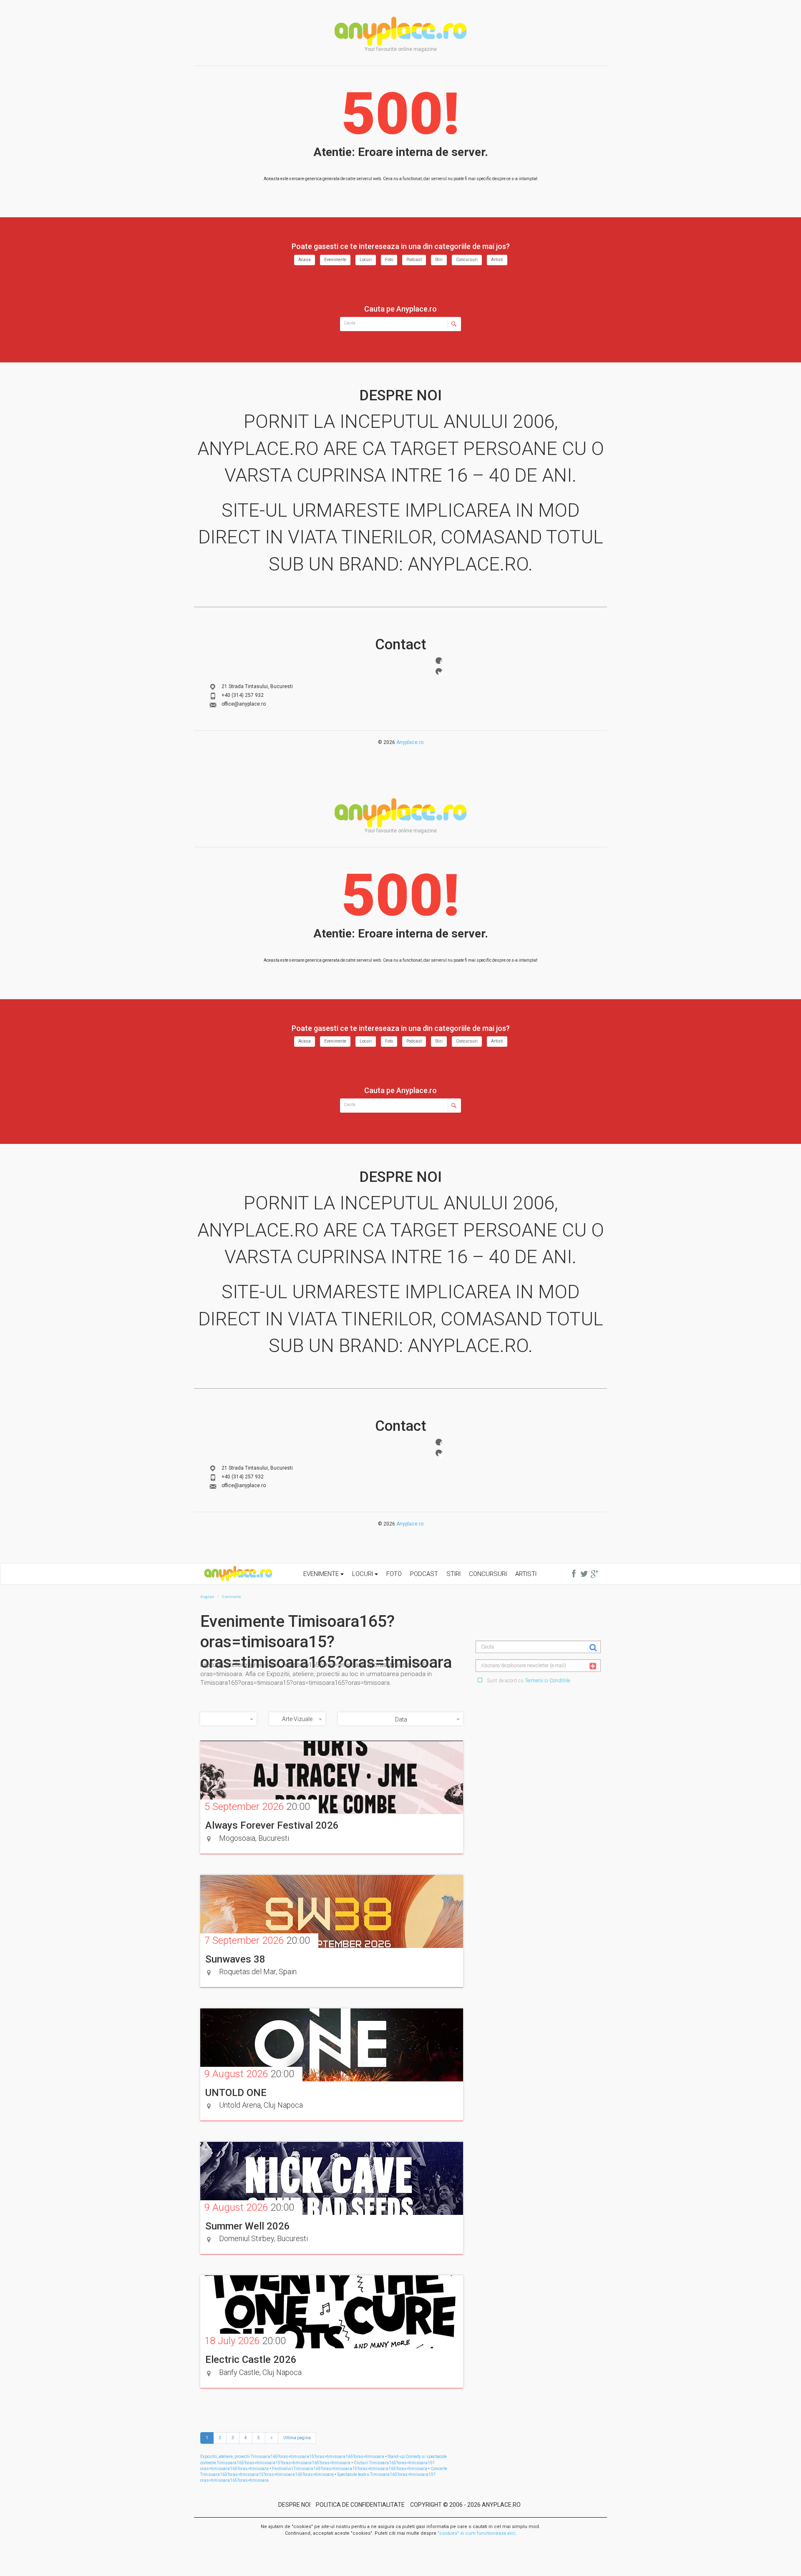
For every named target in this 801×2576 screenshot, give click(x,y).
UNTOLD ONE (236, 2093)
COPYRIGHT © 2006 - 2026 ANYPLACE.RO (465, 2505)
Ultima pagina (297, 2438)
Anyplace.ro (410, 742)
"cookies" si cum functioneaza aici (476, 2533)
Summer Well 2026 (248, 2226)
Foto (389, 260)
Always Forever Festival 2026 (272, 1825)
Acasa (305, 260)
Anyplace (400, 31)
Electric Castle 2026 (251, 2360)
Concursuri (467, 260)
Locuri (366, 260)
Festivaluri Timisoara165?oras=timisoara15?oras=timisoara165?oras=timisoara (350, 2469)
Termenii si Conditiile (547, 1681)
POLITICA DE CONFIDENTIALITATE (360, 2505)
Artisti (497, 260)
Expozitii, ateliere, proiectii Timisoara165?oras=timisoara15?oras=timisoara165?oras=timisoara (292, 2457)
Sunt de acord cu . (528, 1681)
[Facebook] (439, 661)
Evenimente (335, 260)
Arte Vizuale (297, 1719)
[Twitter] (439, 671)
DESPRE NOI (294, 2505)
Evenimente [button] (322, 1574)
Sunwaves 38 (235, 1959)
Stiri (439, 260)
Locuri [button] (363, 1574)
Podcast (414, 260)
